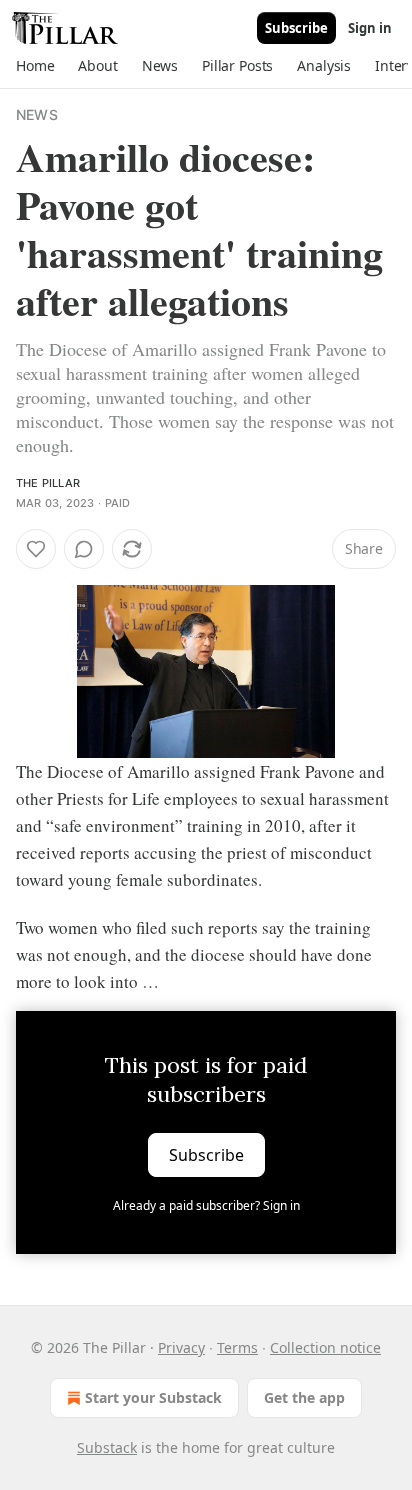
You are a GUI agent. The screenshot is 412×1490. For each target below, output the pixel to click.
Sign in (370, 28)
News (37, 114)
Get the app (304, 1397)
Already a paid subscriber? (206, 1205)
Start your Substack (153, 1397)
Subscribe (296, 28)
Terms (237, 1347)
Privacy (181, 1347)
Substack (107, 1447)
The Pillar (48, 483)
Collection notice (325, 1347)
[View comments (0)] (84, 549)
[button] (35, 66)
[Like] (36, 549)
